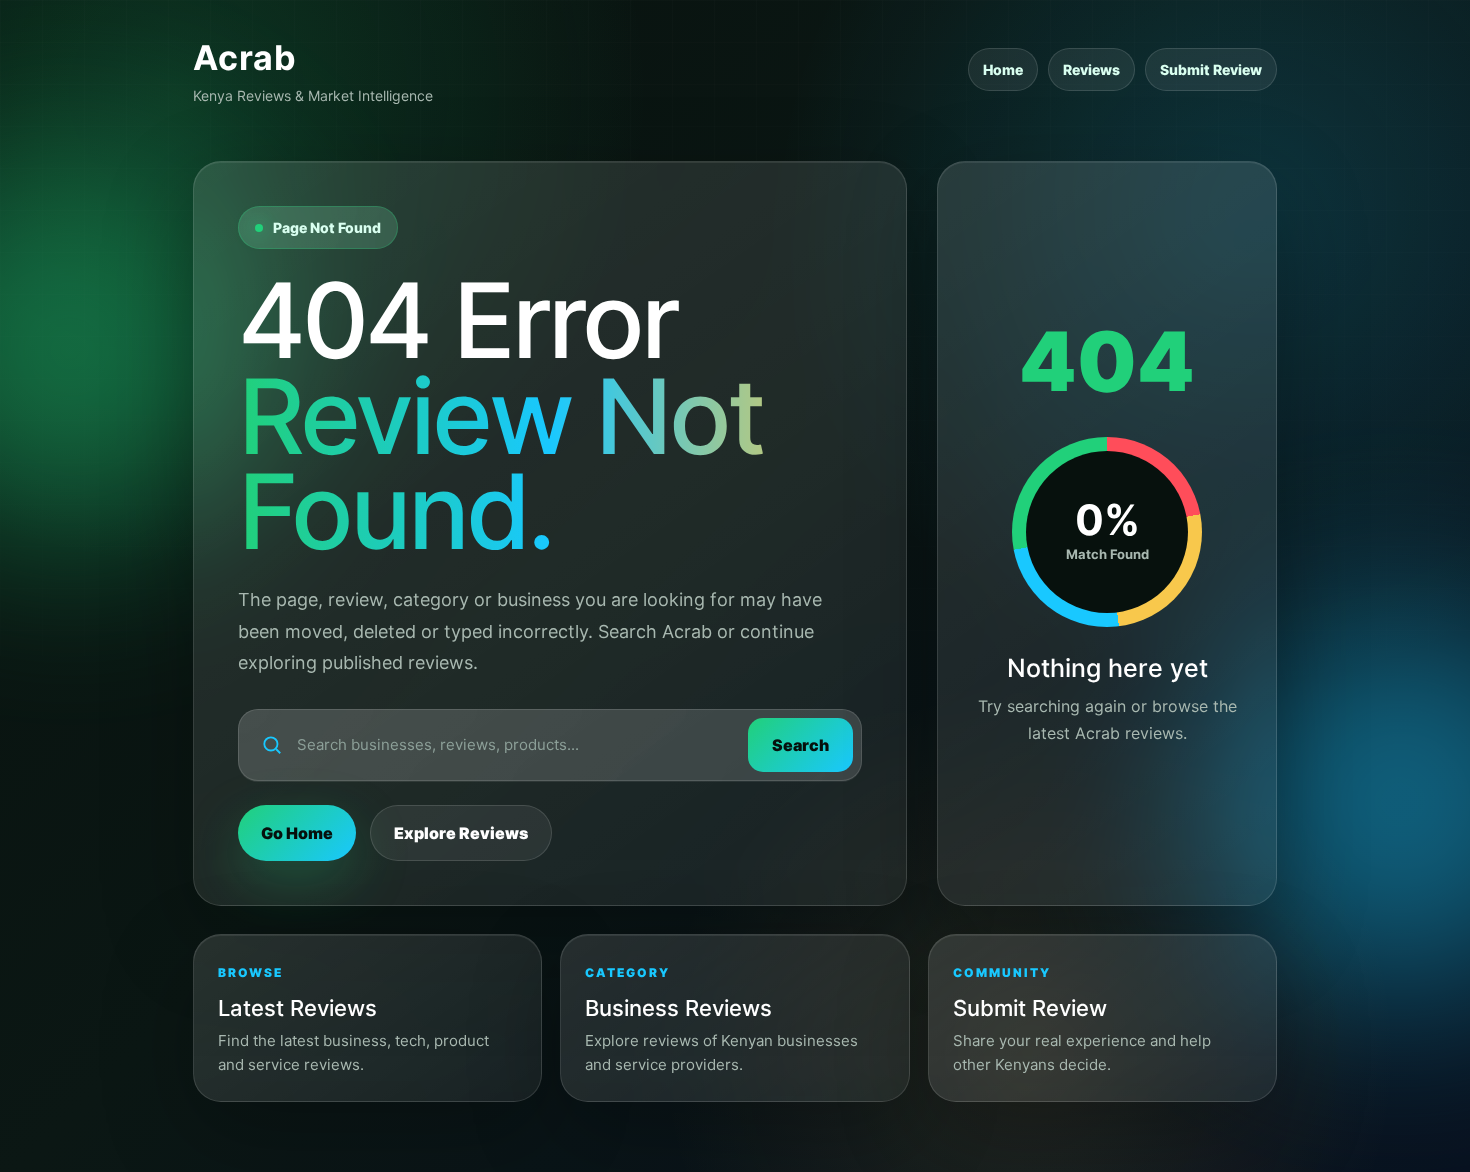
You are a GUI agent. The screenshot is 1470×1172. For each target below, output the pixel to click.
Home (1003, 69)
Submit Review (1211, 69)
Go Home (297, 833)
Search (800, 745)
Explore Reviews (461, 833)
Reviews (1091, 69)
